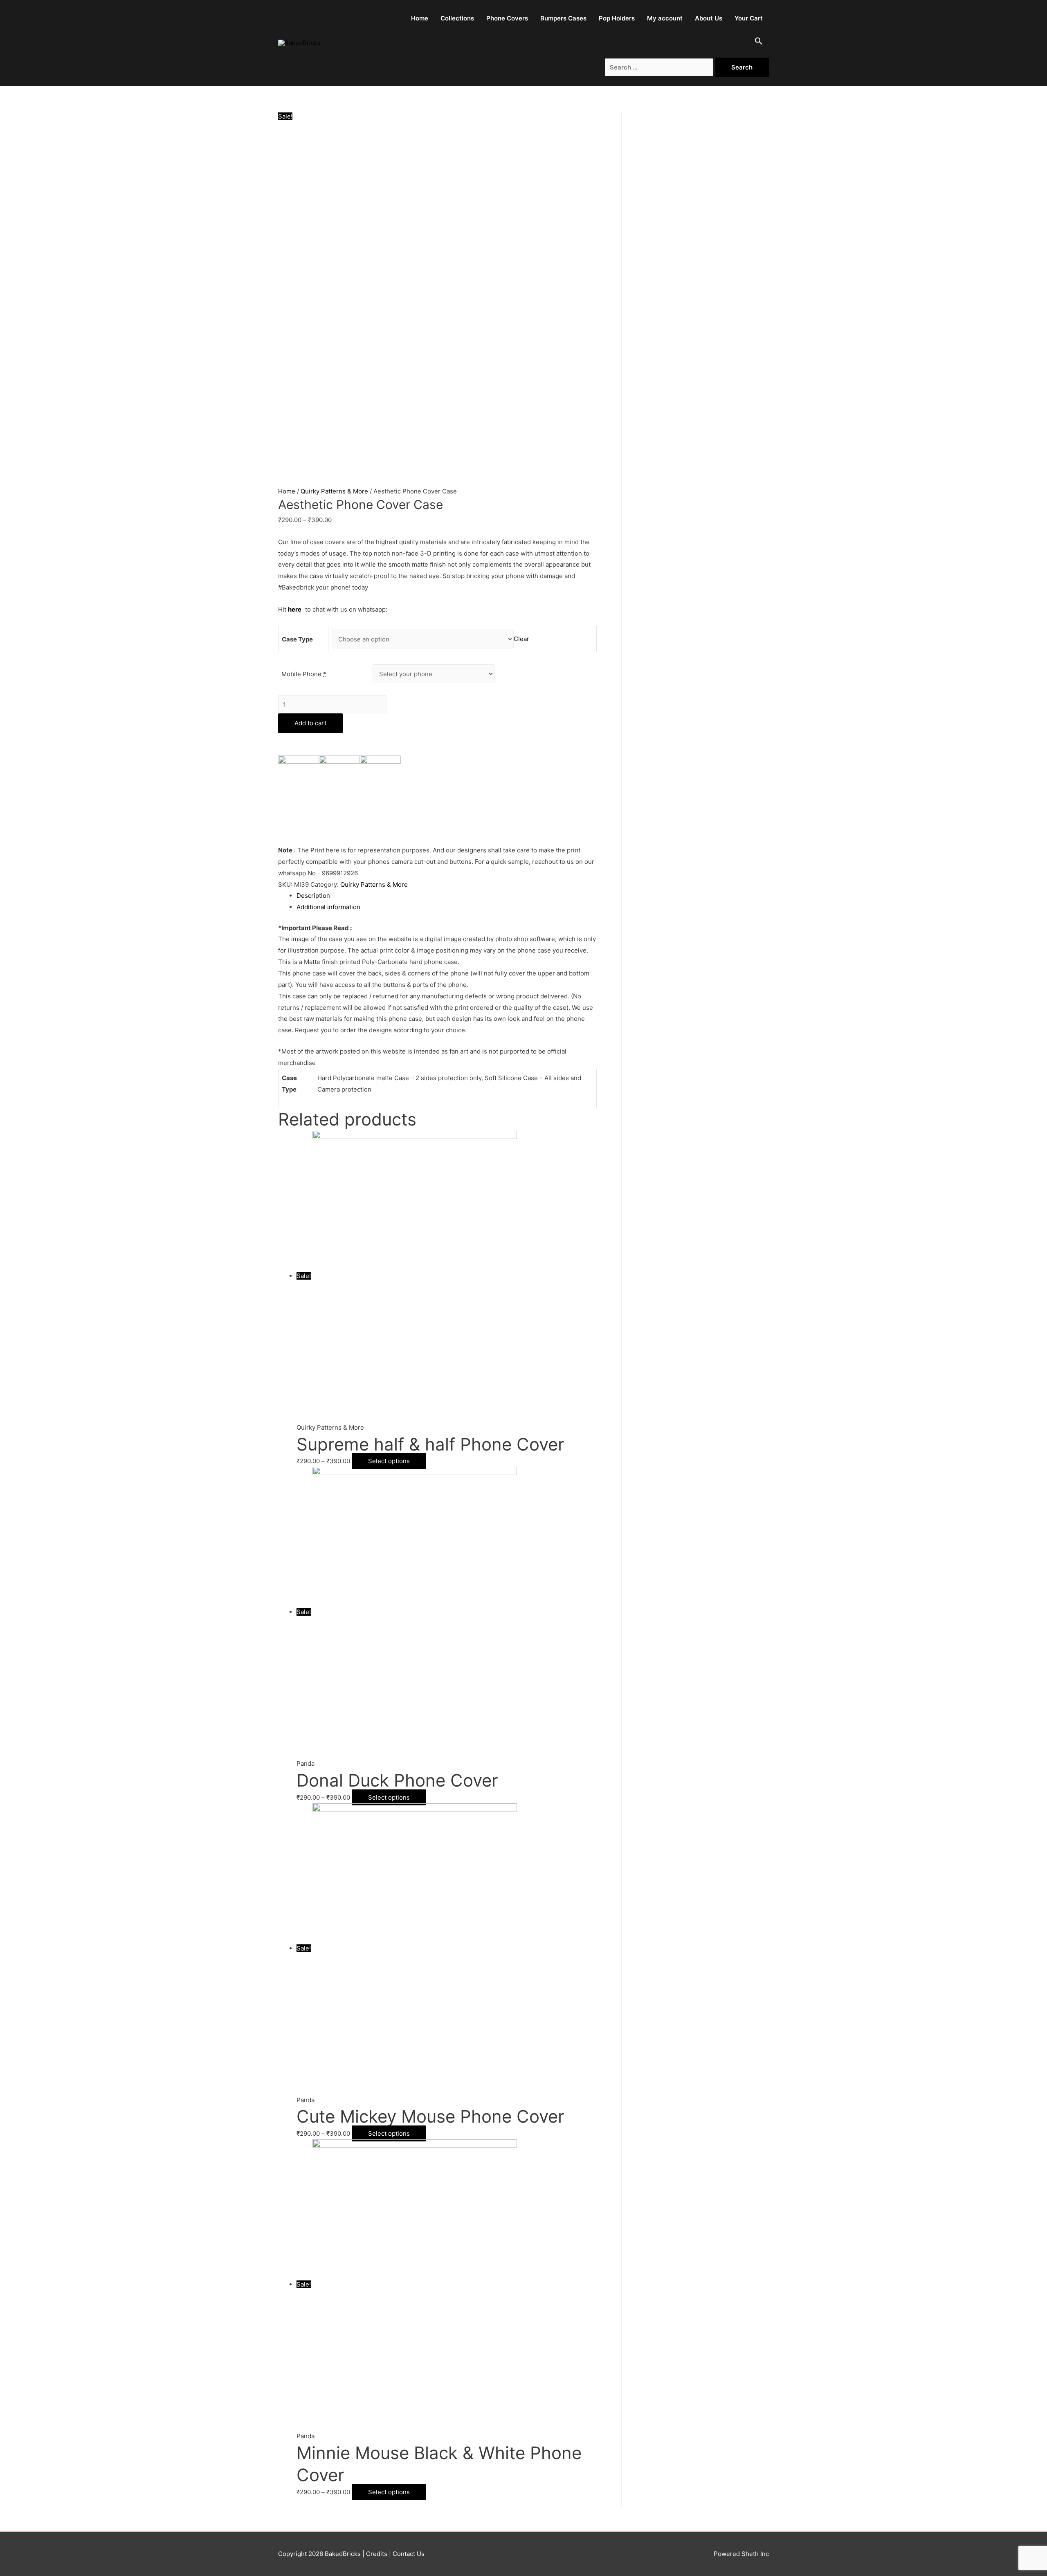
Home (420, 18)
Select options (389, 1461)
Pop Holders (617, 18)
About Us (709, 18)
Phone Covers (507, 18)
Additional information (328, 907)
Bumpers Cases (563, 18)
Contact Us (408, 2554)
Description (313, 896)
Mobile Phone (304, 674)
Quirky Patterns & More (334, 491)
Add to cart (310, 723)
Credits (377, 2554)
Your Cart (749, 18)
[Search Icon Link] (759, 43)
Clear (521, 639)
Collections (457, 18)
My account (665, 18)
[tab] (447, 896)
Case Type (297, 639)
